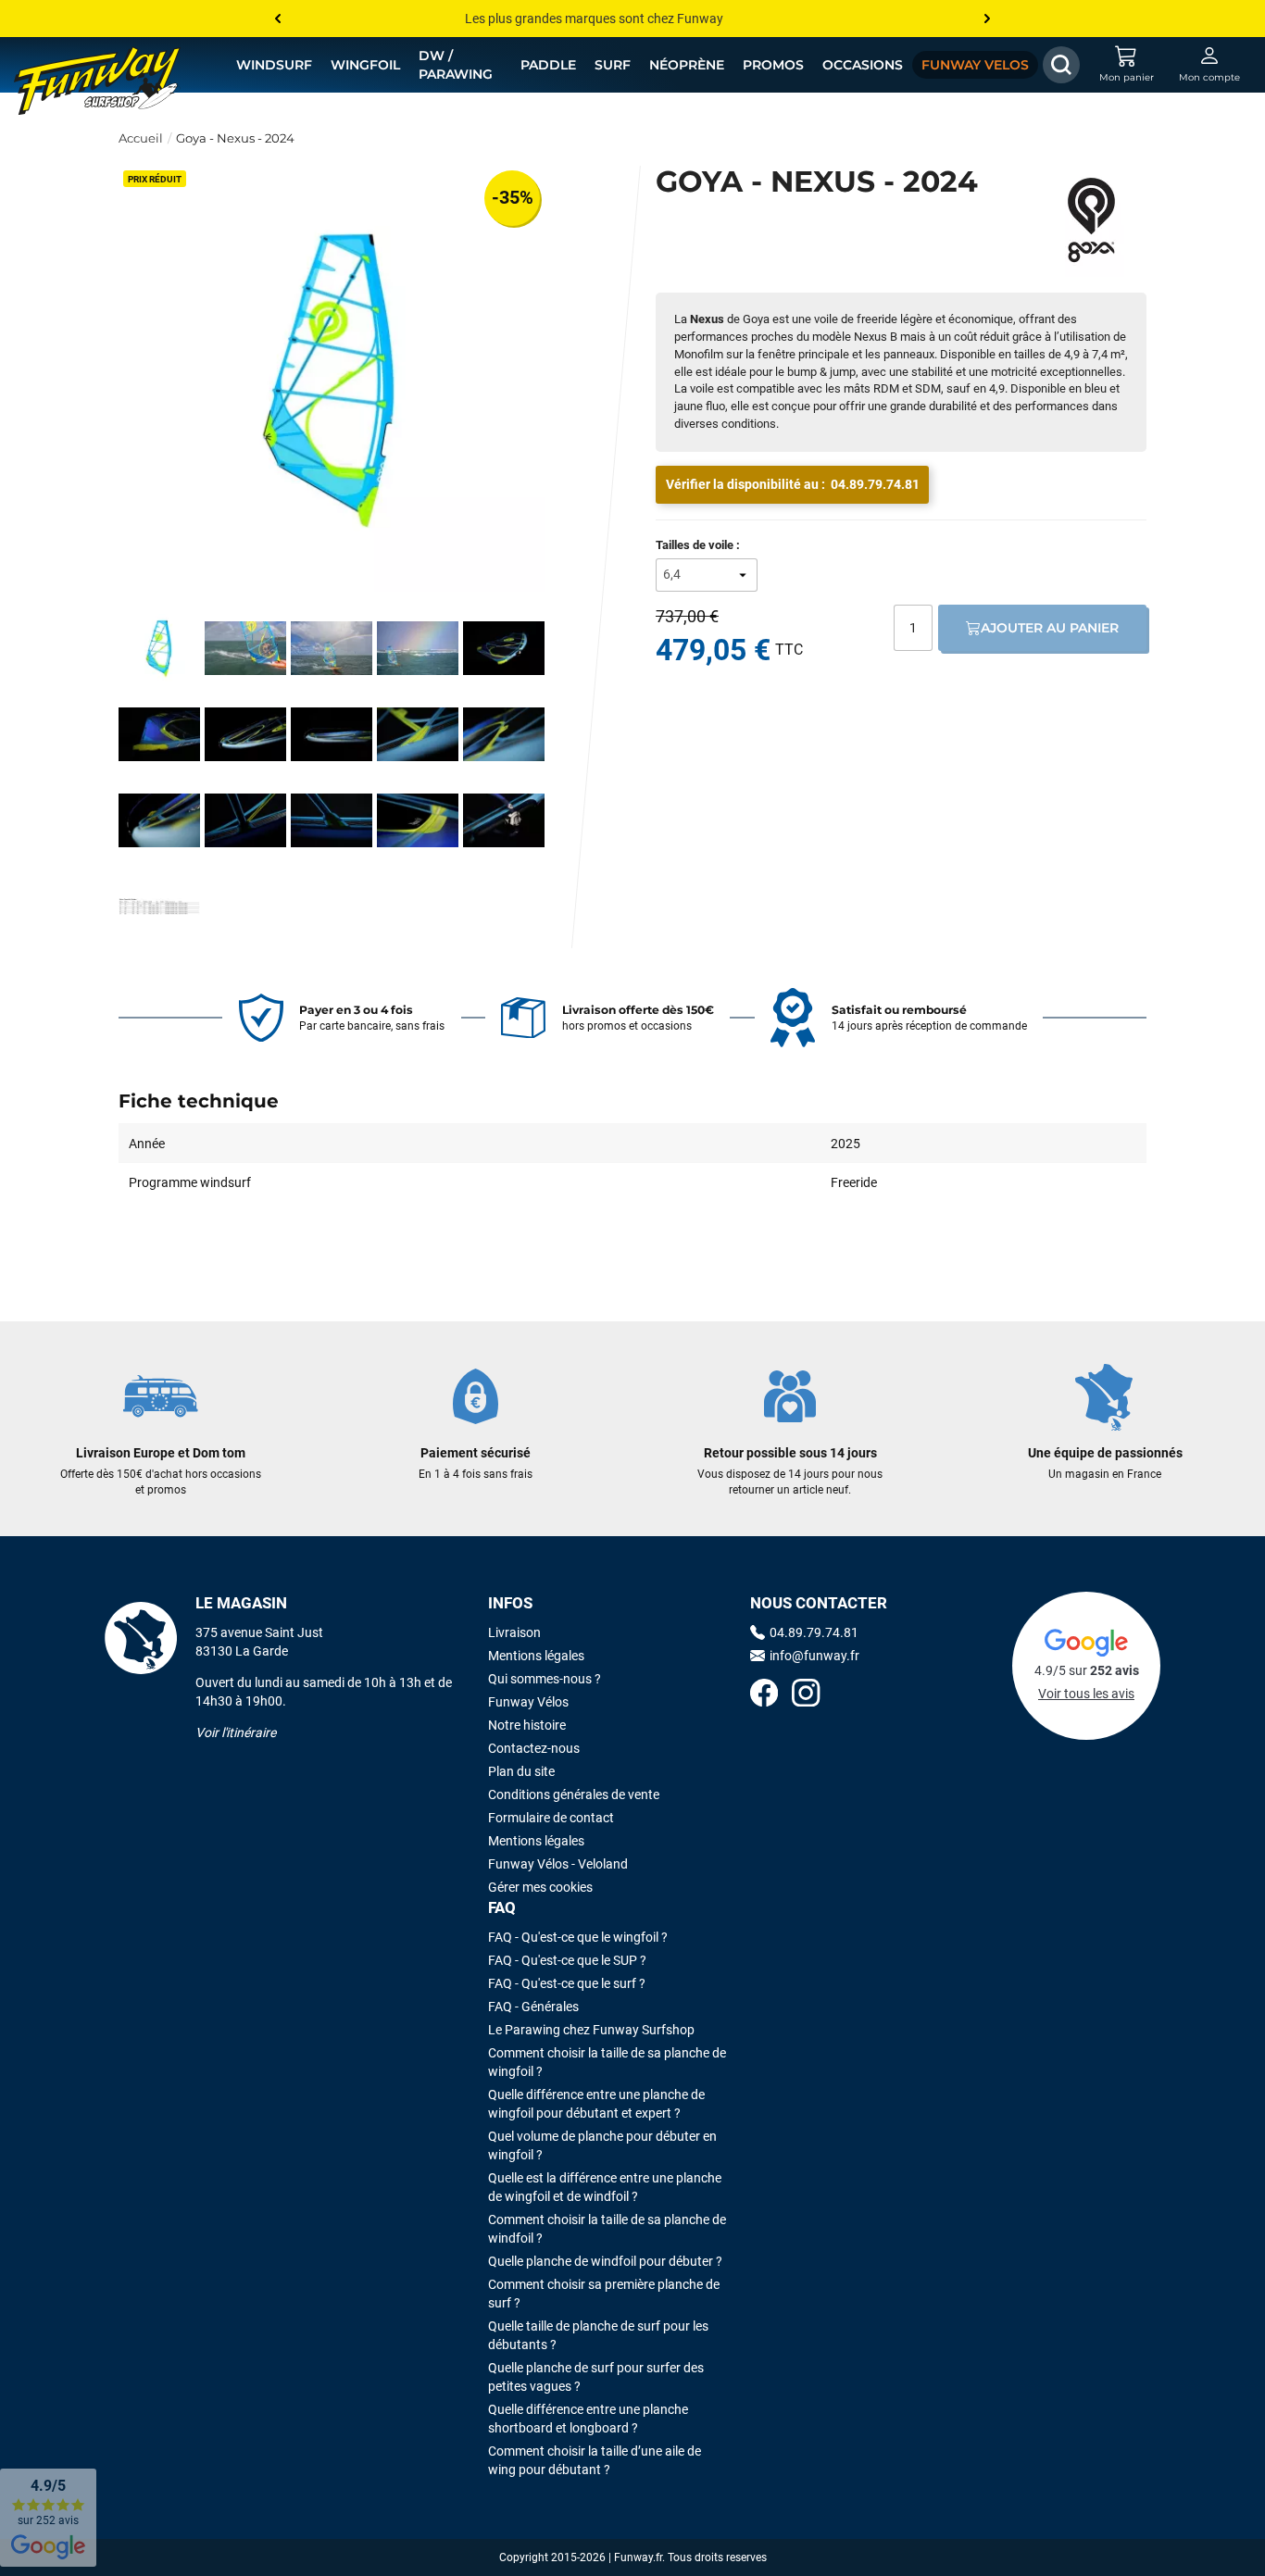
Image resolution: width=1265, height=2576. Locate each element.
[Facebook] (764, 1695)
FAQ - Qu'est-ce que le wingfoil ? (578, 1937)
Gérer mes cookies (540, 1887)
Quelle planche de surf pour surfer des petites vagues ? (596, 2377)
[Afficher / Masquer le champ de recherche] (1061, 65)
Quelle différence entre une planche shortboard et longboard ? (588, 2419)
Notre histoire (527, 1725)
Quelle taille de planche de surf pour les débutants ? (598, 2335)
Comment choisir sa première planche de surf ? (604, 2294)
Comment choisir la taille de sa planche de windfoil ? (607, 2229)
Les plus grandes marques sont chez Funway (594, 19)
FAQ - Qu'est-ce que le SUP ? (567, 1960)
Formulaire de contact (551, 1818)
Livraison (514, 1632)
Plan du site (521, 1771)
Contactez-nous (534, 1748)
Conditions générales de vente (574, 1794)
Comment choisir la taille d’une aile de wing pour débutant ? (595, 2460)
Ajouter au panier (1050, 628)
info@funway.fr (814, 1656)
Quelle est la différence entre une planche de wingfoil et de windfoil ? (605, 2187)
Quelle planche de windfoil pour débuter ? (605, 2261)
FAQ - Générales (533, 2007)
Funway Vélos (528, 1702)
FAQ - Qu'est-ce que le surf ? (567, 1983)
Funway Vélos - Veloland (558, 1864)
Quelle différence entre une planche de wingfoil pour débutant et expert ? (596, 2104)
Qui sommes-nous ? (545, 1679)
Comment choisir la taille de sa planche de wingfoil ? (607, 2062)
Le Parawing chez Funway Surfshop (591, 2030)
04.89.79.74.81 (875, 484)
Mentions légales (536, 1656)
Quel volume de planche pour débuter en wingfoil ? (602, 2145)
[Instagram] (806, 1695)
